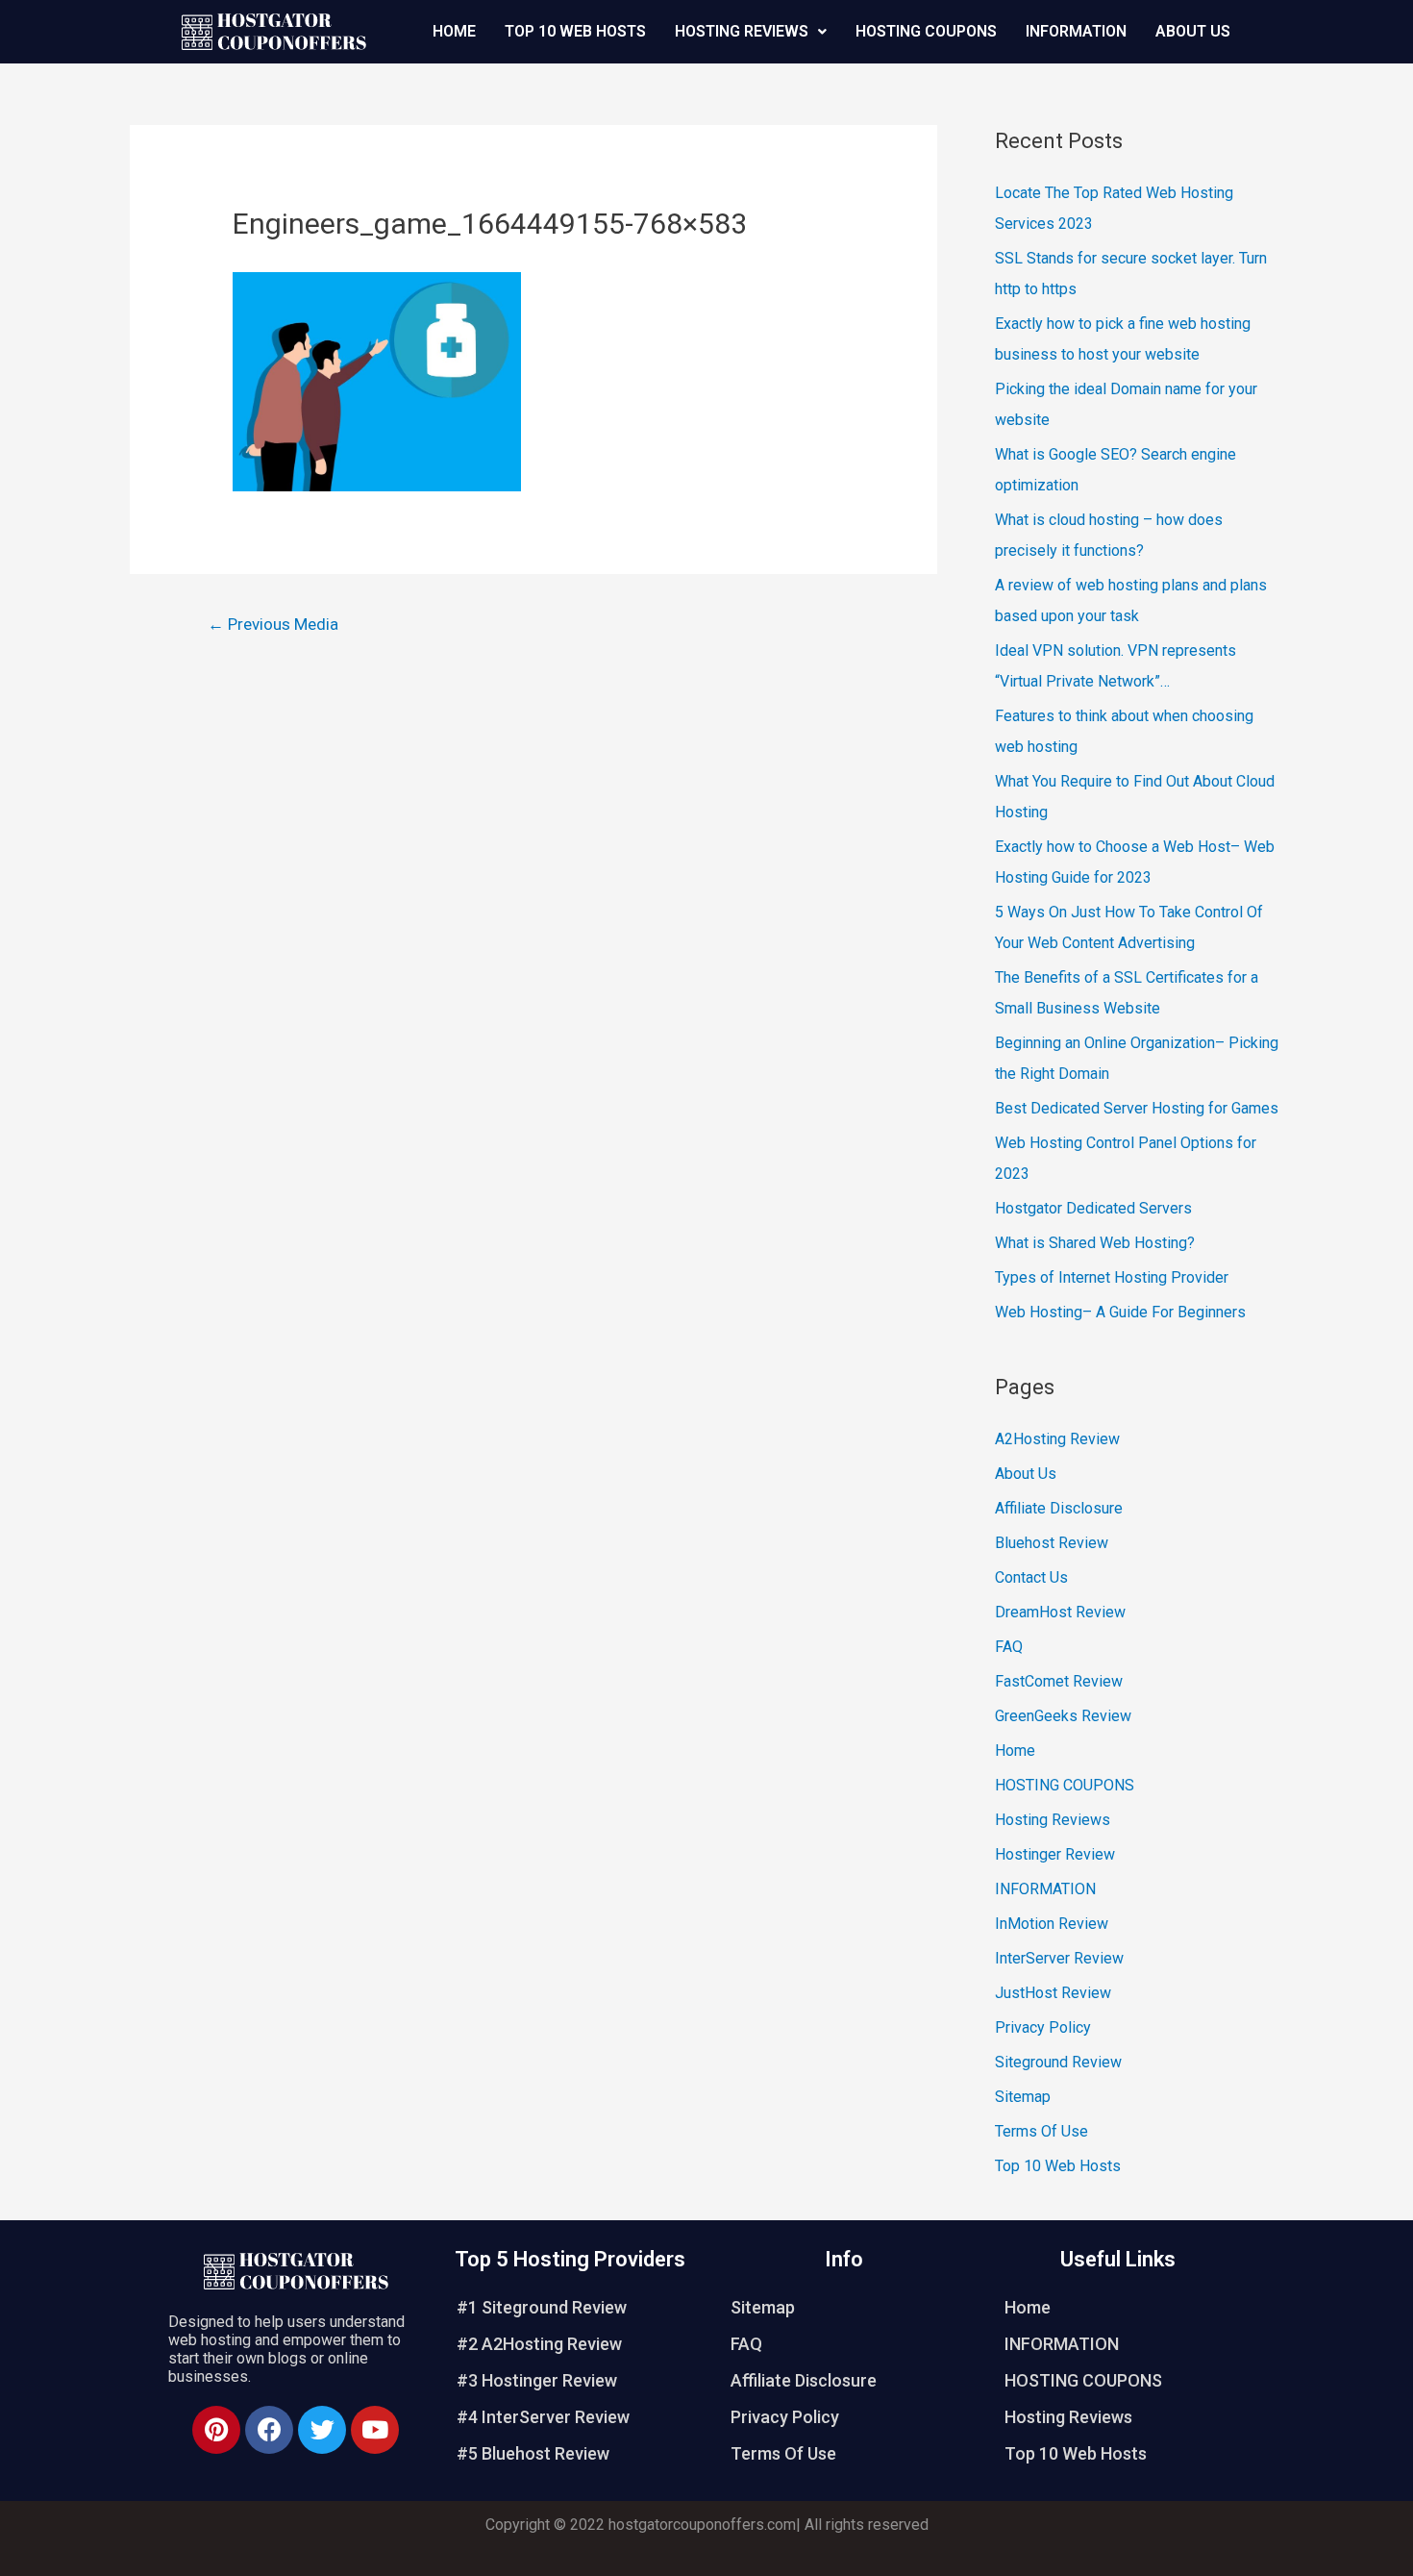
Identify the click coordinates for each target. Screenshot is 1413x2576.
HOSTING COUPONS (926, 31)
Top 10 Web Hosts (575, 31)
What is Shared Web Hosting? (1095, 1243)
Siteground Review (1058, 2062)
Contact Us (1031, 1577)
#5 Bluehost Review (533, 2453)
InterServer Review (1059, 1958)
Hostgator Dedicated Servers (1093, 1208)
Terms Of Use (1041, 2131)
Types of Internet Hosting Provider (1112, 1277)
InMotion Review (1052, 1924)
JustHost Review (1053, 1993)
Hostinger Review (1055, 1854)
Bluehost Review (1052, 1543)
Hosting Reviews (742, 31)
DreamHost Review (1060, 1612)
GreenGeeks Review (1063, 1716)
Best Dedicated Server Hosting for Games (1137, 1108)
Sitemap (1023, 2097)
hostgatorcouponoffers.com (702, 2525)
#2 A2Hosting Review (539, 2344)
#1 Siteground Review (542, 2307)
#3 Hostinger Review (537, 2380)
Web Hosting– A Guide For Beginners (1120, 1312)
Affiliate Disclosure (1059, 1508)
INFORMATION (1076, 31)
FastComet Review (1059, 1681)
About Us (1193, 31)
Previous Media (273, 624)
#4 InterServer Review (543, 2417)
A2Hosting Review (1057, 1439)
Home (454, 31)
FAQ (1009, 1647)
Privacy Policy (1043, 2027)
